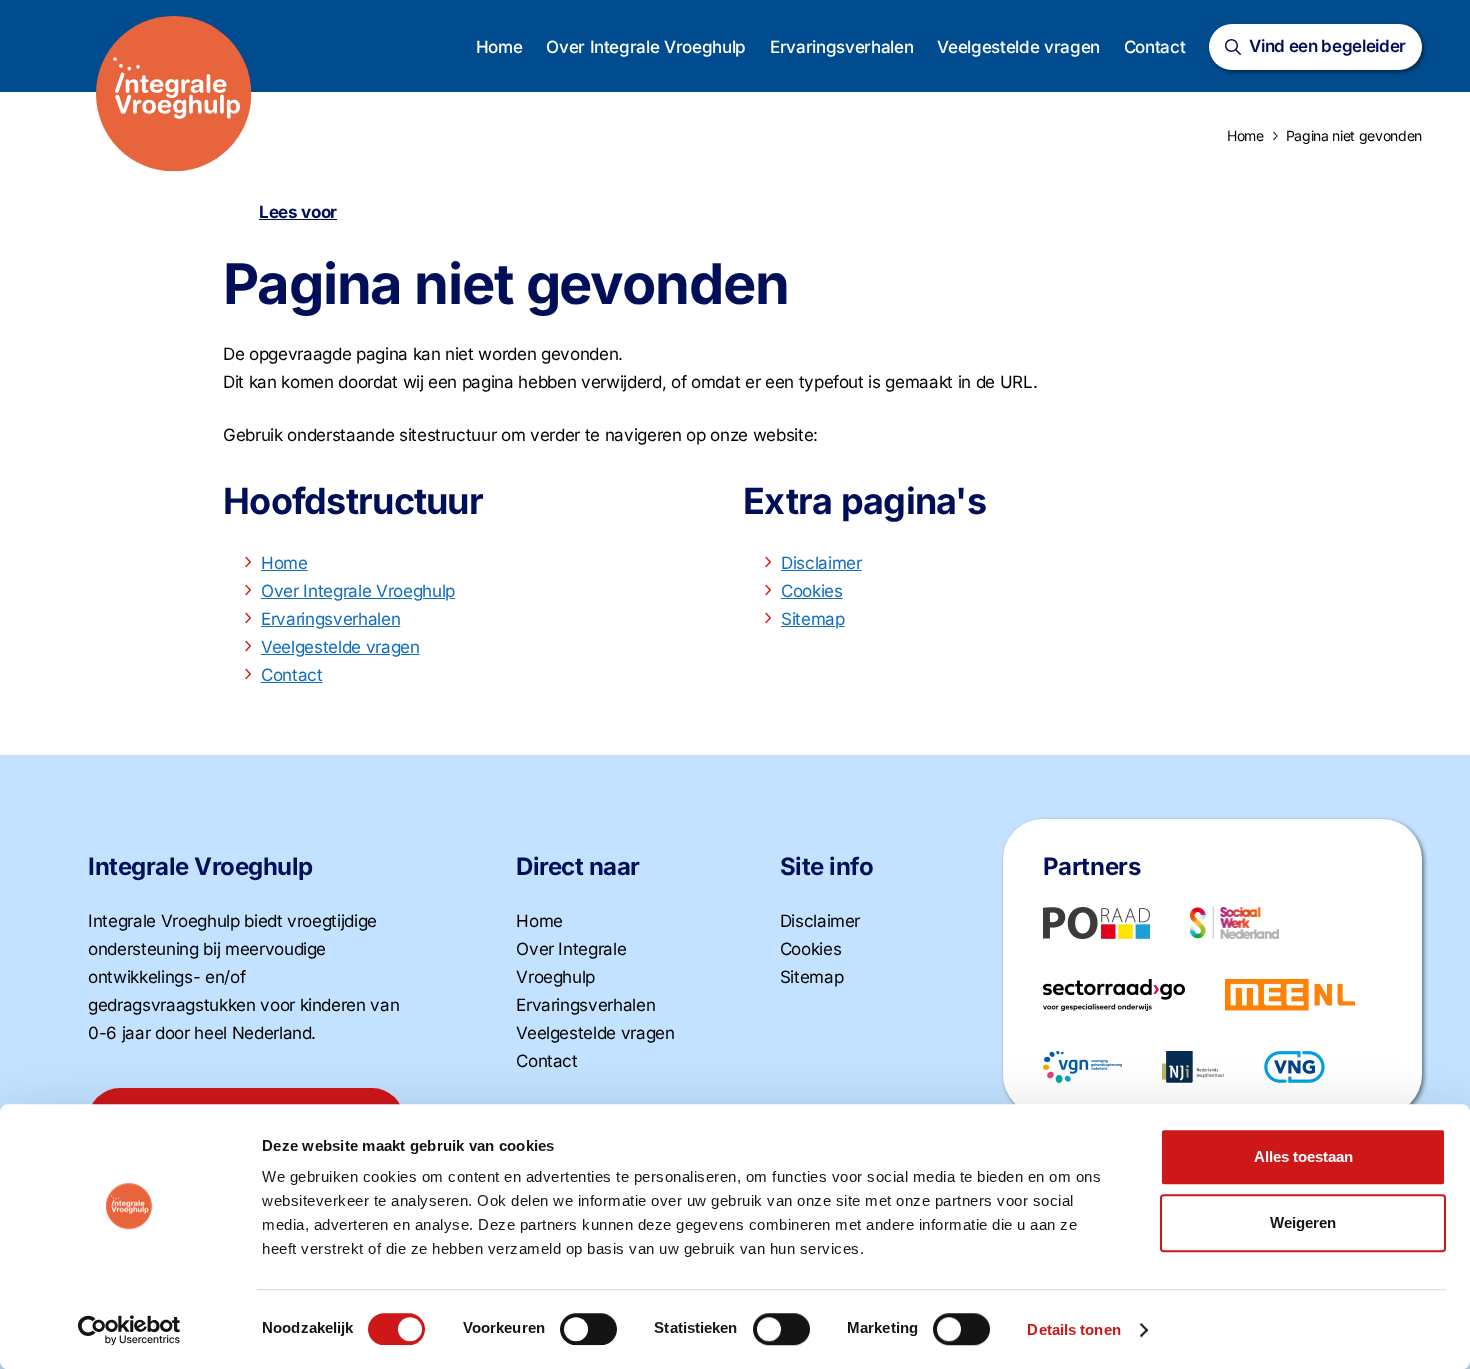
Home (499, 47)
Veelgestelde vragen (1018, 47)
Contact (1155, 47)
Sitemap (813, 619)
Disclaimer (821, 563)
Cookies (812, 591)
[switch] (588, 1329)
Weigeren (1303, 1222)
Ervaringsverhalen (841, 47)
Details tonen (1073, 1329)
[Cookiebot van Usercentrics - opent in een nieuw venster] (129, 1330)
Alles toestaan (1303, 1156)
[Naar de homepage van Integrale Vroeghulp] (174, 94)
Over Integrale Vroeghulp (646, 47)
